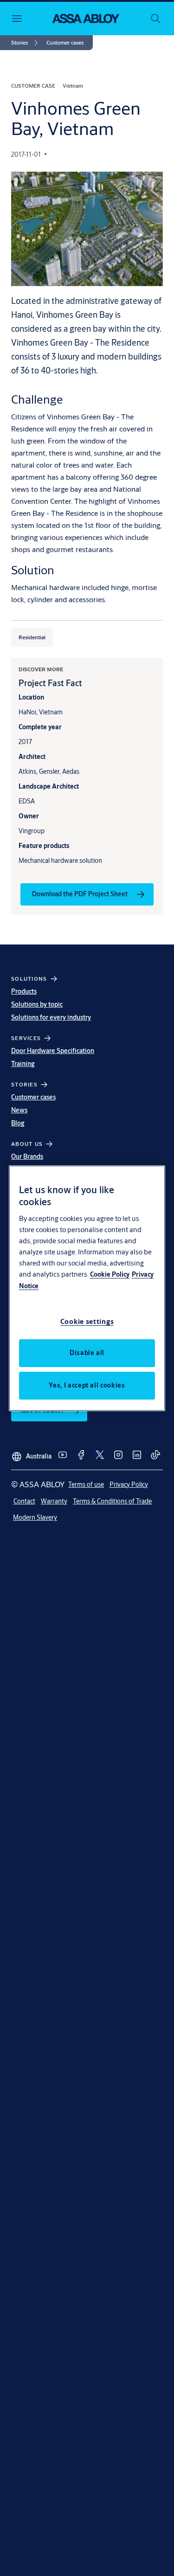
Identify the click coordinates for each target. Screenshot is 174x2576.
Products (24, 991)
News (19, 1110)
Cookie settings (87, 1321)
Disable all (87, 1353)
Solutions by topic (37, 1004)
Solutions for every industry (51, 1017)
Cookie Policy (110, 1274)
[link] (26, 43)
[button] (65, 43)
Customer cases (33, 1097)
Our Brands (27, 1156)
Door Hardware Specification (53, 1051)
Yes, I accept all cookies (87, 1385)
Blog (18, 1123)
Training (23, 1064)
